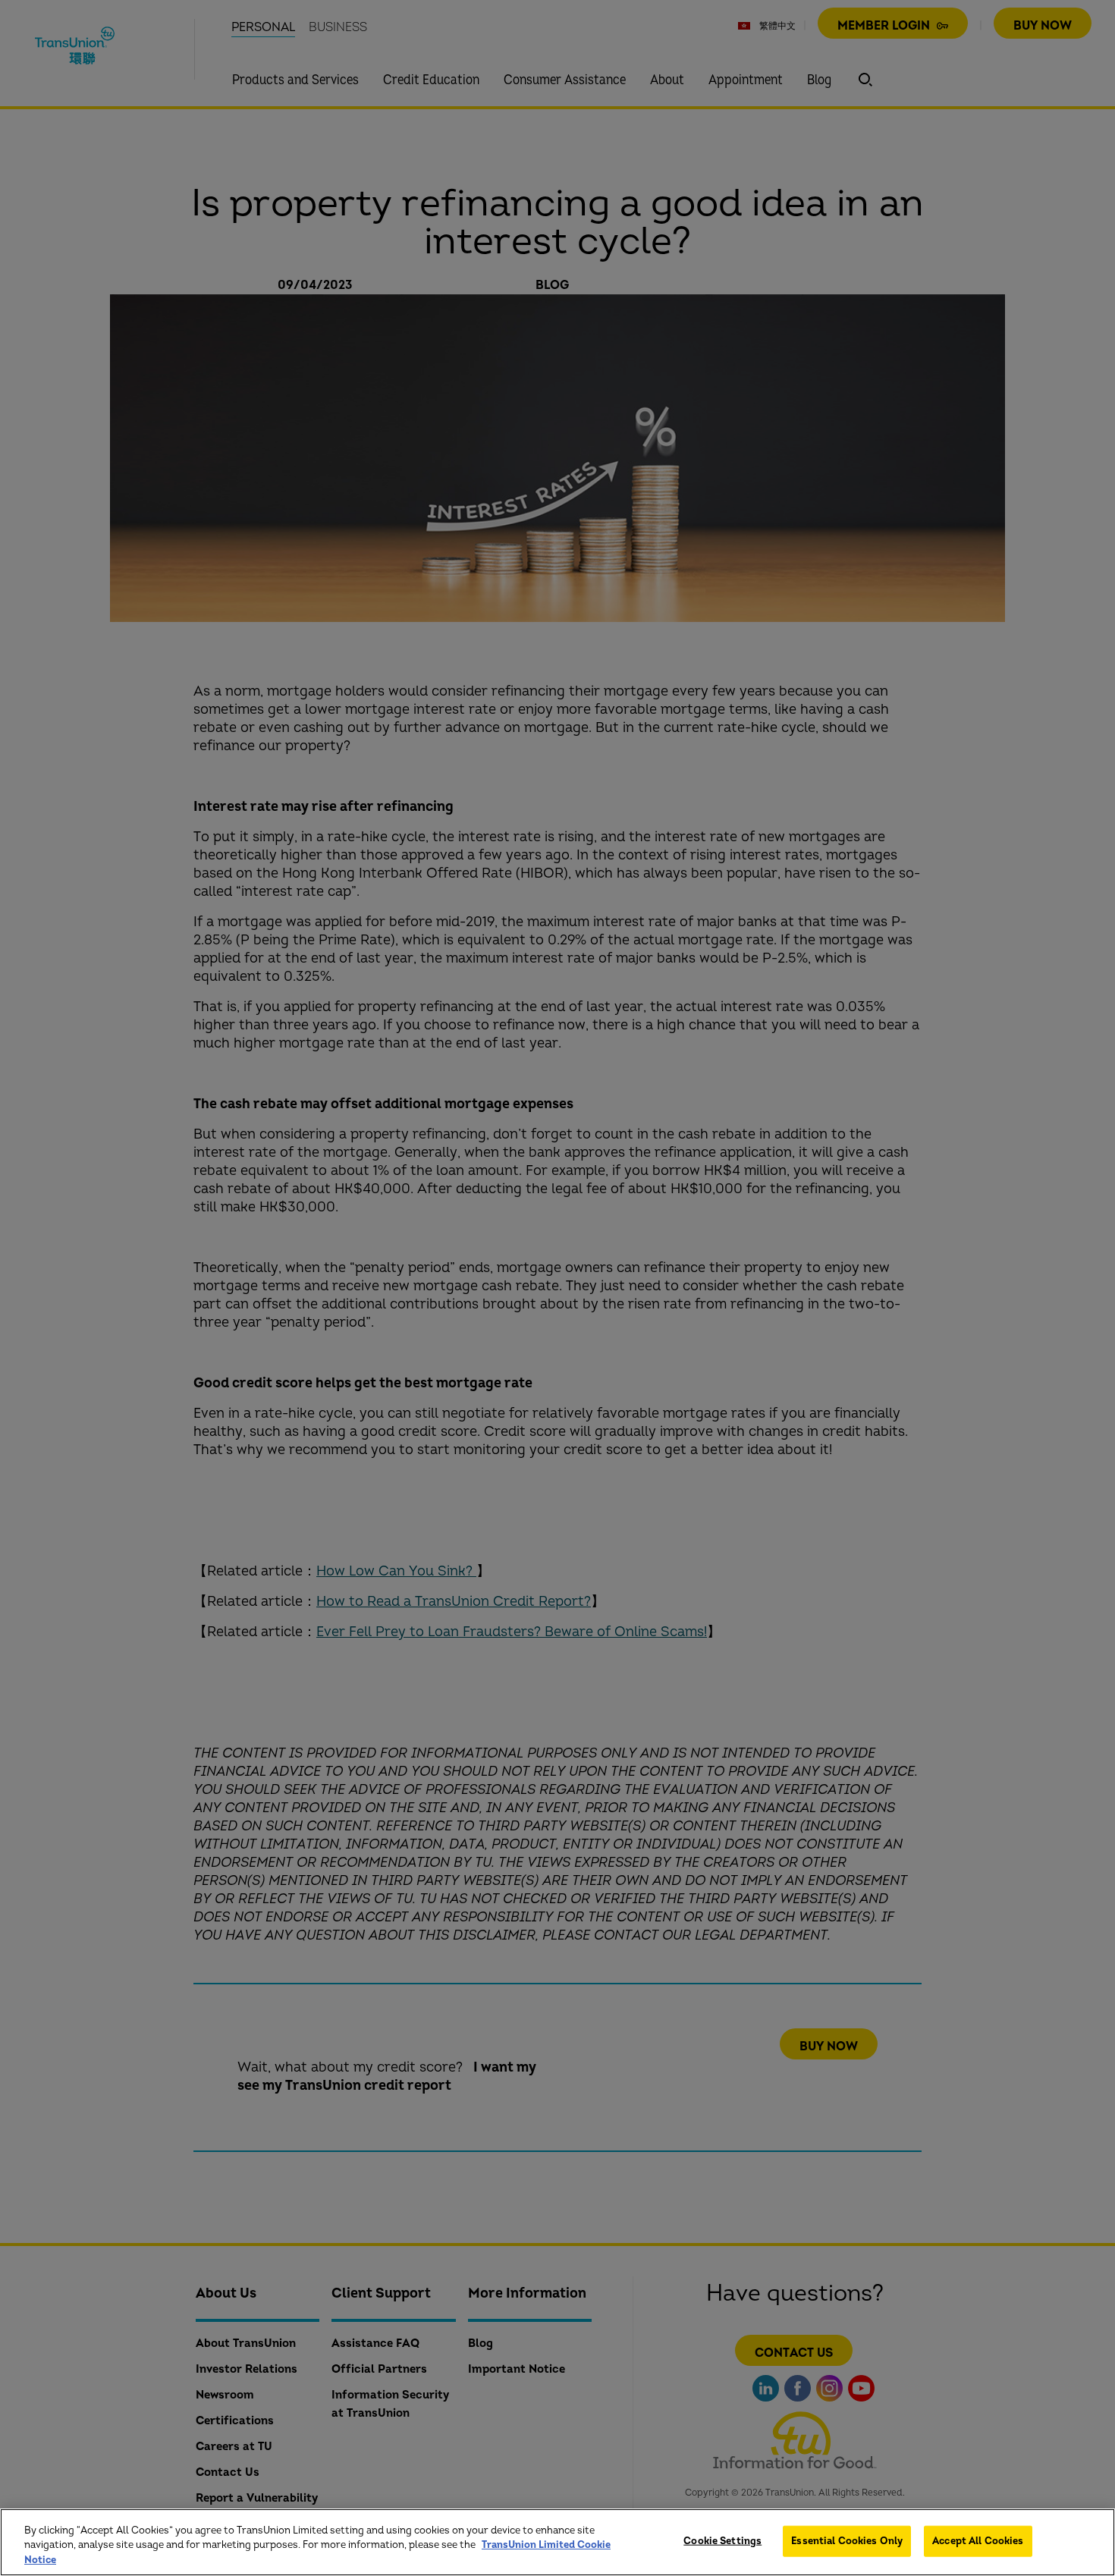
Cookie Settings (722, 2540)
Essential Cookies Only (847, 2540)
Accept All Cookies (978, 2540)
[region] (557, 2542)
